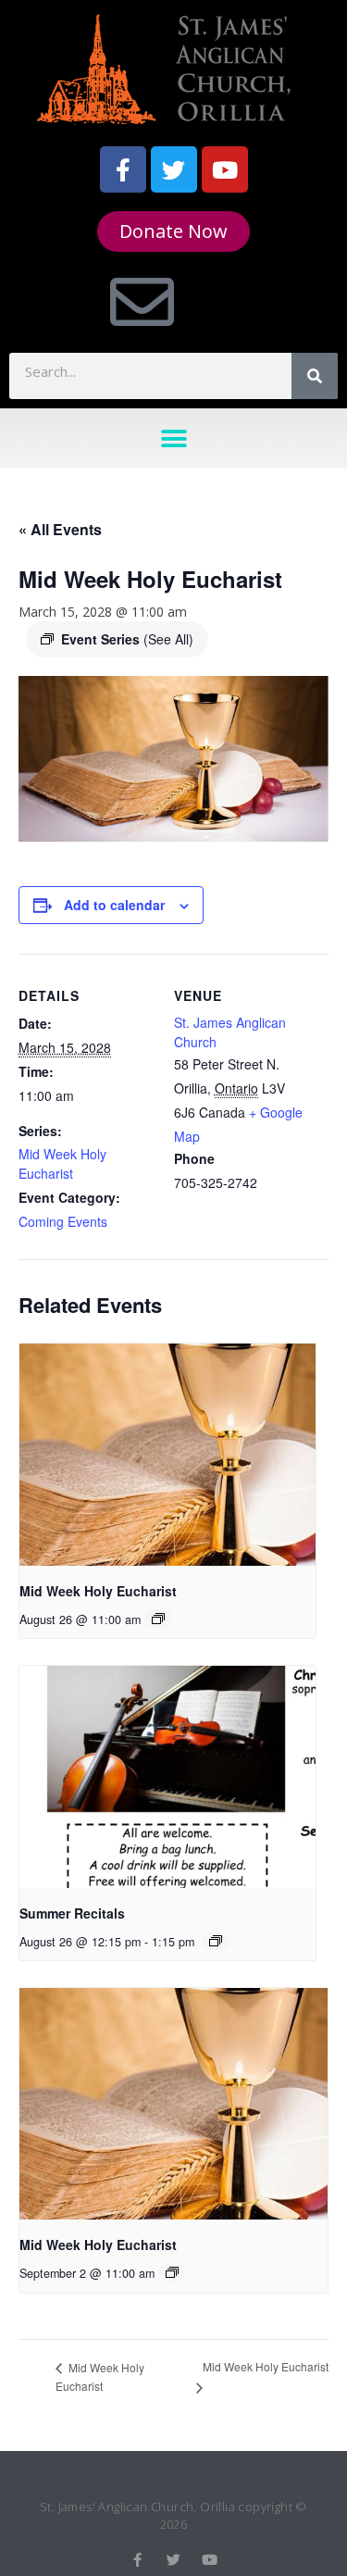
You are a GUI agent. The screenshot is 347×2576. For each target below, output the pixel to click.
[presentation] (167, 1455)
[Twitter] (174, 169)
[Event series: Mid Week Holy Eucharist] (158, 1619)
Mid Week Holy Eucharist (62, 1163)
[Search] (315, 376)
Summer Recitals (72, 1913)
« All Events (60, 529)
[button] (173, 438)
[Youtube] (225, 169)
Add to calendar (114, 905)
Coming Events (63, 1221)
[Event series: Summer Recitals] (216, 1941)
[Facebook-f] (123, 169)
